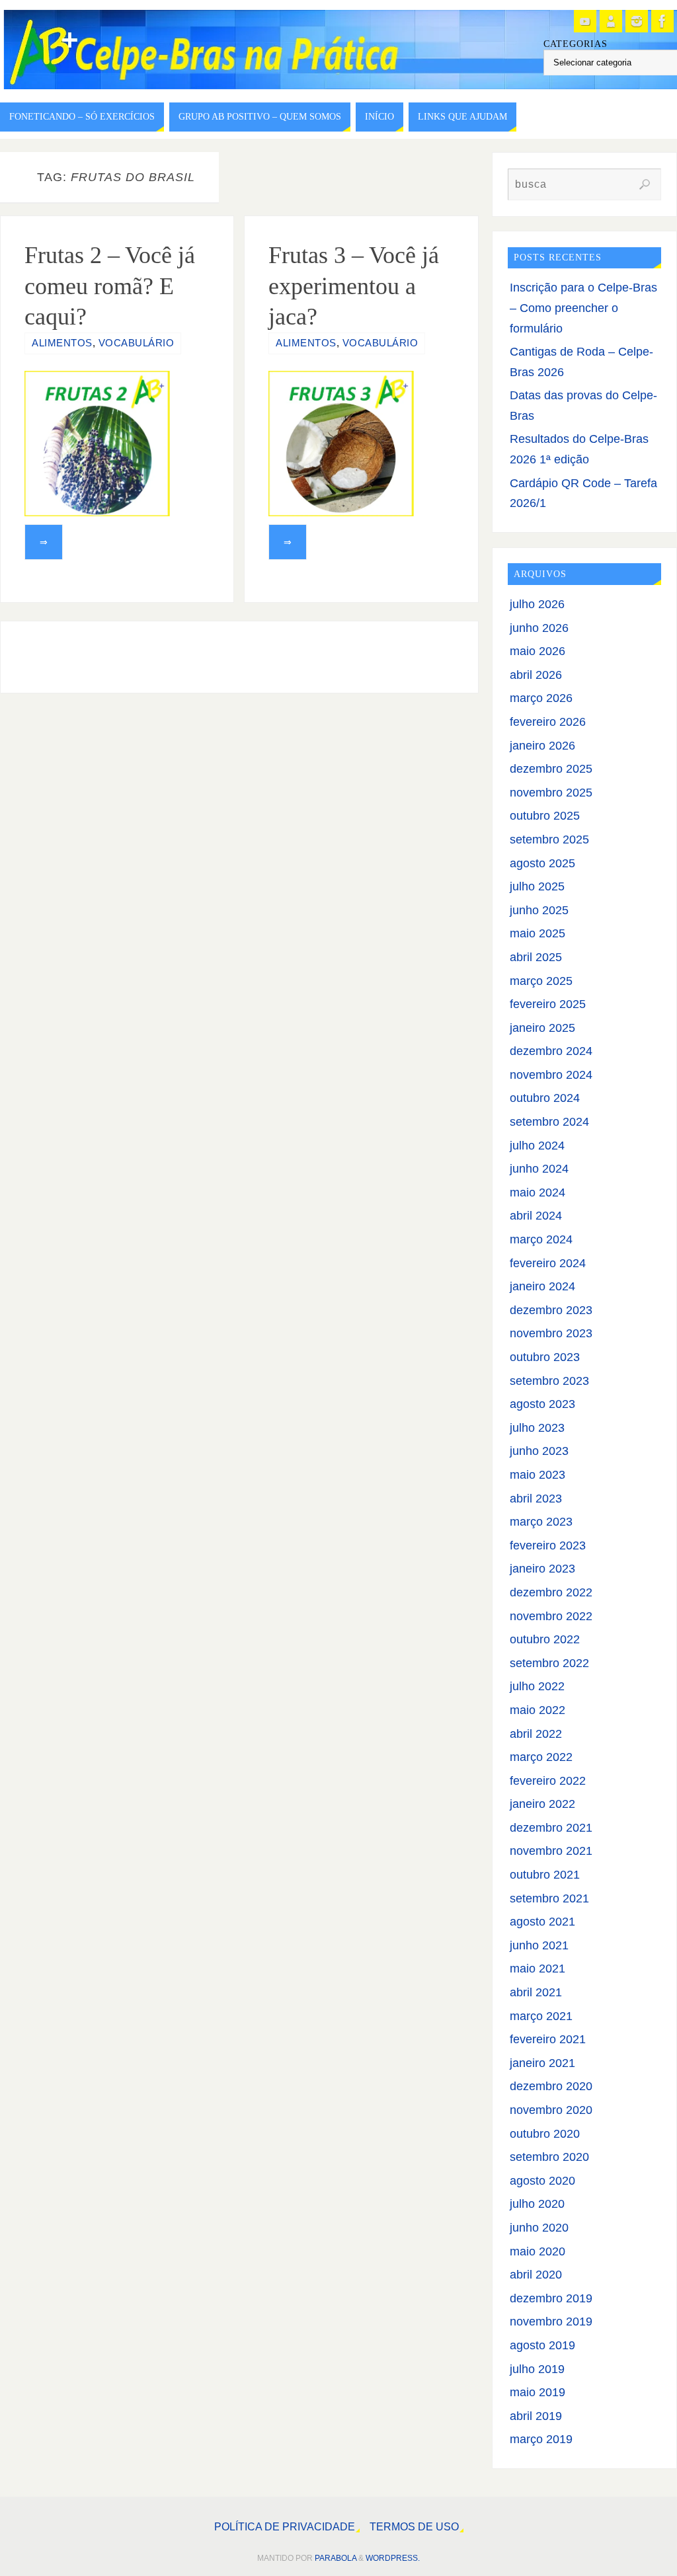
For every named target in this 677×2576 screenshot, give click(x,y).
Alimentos (62, 343)
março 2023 (541, 1522)
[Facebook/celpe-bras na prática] (662, 21)
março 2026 (541, 698)
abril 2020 (536, 2275)
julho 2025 (537, 886)
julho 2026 (537, 604)
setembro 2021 (549, 1898)
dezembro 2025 (551, 769)
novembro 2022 (551, 1616)
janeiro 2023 (542, 1569)
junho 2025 (539, 910)
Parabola (336, 2558)
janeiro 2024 (542, 1286)
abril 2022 (536, 1734)
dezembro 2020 (551, 2086)
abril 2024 (536, 1216)
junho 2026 (539, 628)
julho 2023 (537, 1428)
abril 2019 (536, 2416)
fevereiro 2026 (548, 722)
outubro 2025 (545, 816)
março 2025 (541, 981)
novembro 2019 (551, 2322)
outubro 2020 (545, 2134)
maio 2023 (538, 1475)
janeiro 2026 (542, 746)
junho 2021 (539, 1945)
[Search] (645, 184)
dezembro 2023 (551, 1310)
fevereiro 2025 (548, 1004)
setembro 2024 (549, 1122)
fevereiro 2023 (548, 1545)
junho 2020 (539, 2228)
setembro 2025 (549, 839)
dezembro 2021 (551, 1828)
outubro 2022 (545, 1639)
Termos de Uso (414, 2526)
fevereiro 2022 (548, 1781)
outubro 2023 (545, 1357)
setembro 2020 (549, 2157)
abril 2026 (536, 675)
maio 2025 (538, 933)
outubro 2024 (545, 1098)
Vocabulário (137, 343)
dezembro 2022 (551, 1592)
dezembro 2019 (551, 2298)
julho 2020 (537, 2204)
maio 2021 (538, 1969)
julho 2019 (537, 2369)
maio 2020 (538, 2251)
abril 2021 (536, 1992)
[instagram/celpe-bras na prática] (637, 21)
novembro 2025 (551, 793)
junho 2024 (539, 1169)
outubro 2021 (545, 1875)
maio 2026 (538, 651)
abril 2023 (536, 1499)
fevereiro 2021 (548, 2039)
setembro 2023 (549, 1381)
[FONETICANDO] (611, 21)
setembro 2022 (549, 1663)
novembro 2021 (551, 1851)
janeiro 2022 (542, 1804)
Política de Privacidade (285, 2526)
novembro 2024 (551, 1075)
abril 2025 (536, 957)
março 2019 (541, 2439)
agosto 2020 (542, 2181)
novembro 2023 (551, 1333)
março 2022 (541, 1757)
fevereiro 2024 (548, 1263)
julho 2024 (537, 1146)
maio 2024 (538, 1192)
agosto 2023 (542, 1404)
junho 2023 (539, 1451)
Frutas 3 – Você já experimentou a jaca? (354, 286)
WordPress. (393, 2558)
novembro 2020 (551, 2110)
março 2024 (541, 1239)
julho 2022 (537, 1686)
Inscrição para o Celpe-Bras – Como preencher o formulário (583, 308)
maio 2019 (538, 2392)
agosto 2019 (542, 2345)
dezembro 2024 (551, 1051)
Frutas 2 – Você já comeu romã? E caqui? (110, 286)
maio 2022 (538, 1710)
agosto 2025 (542, 863)
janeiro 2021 (542, 2063)
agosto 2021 (542, 1922)
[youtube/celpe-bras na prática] (585, 21)
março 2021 (541, 2016)
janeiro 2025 (542, 1028)
